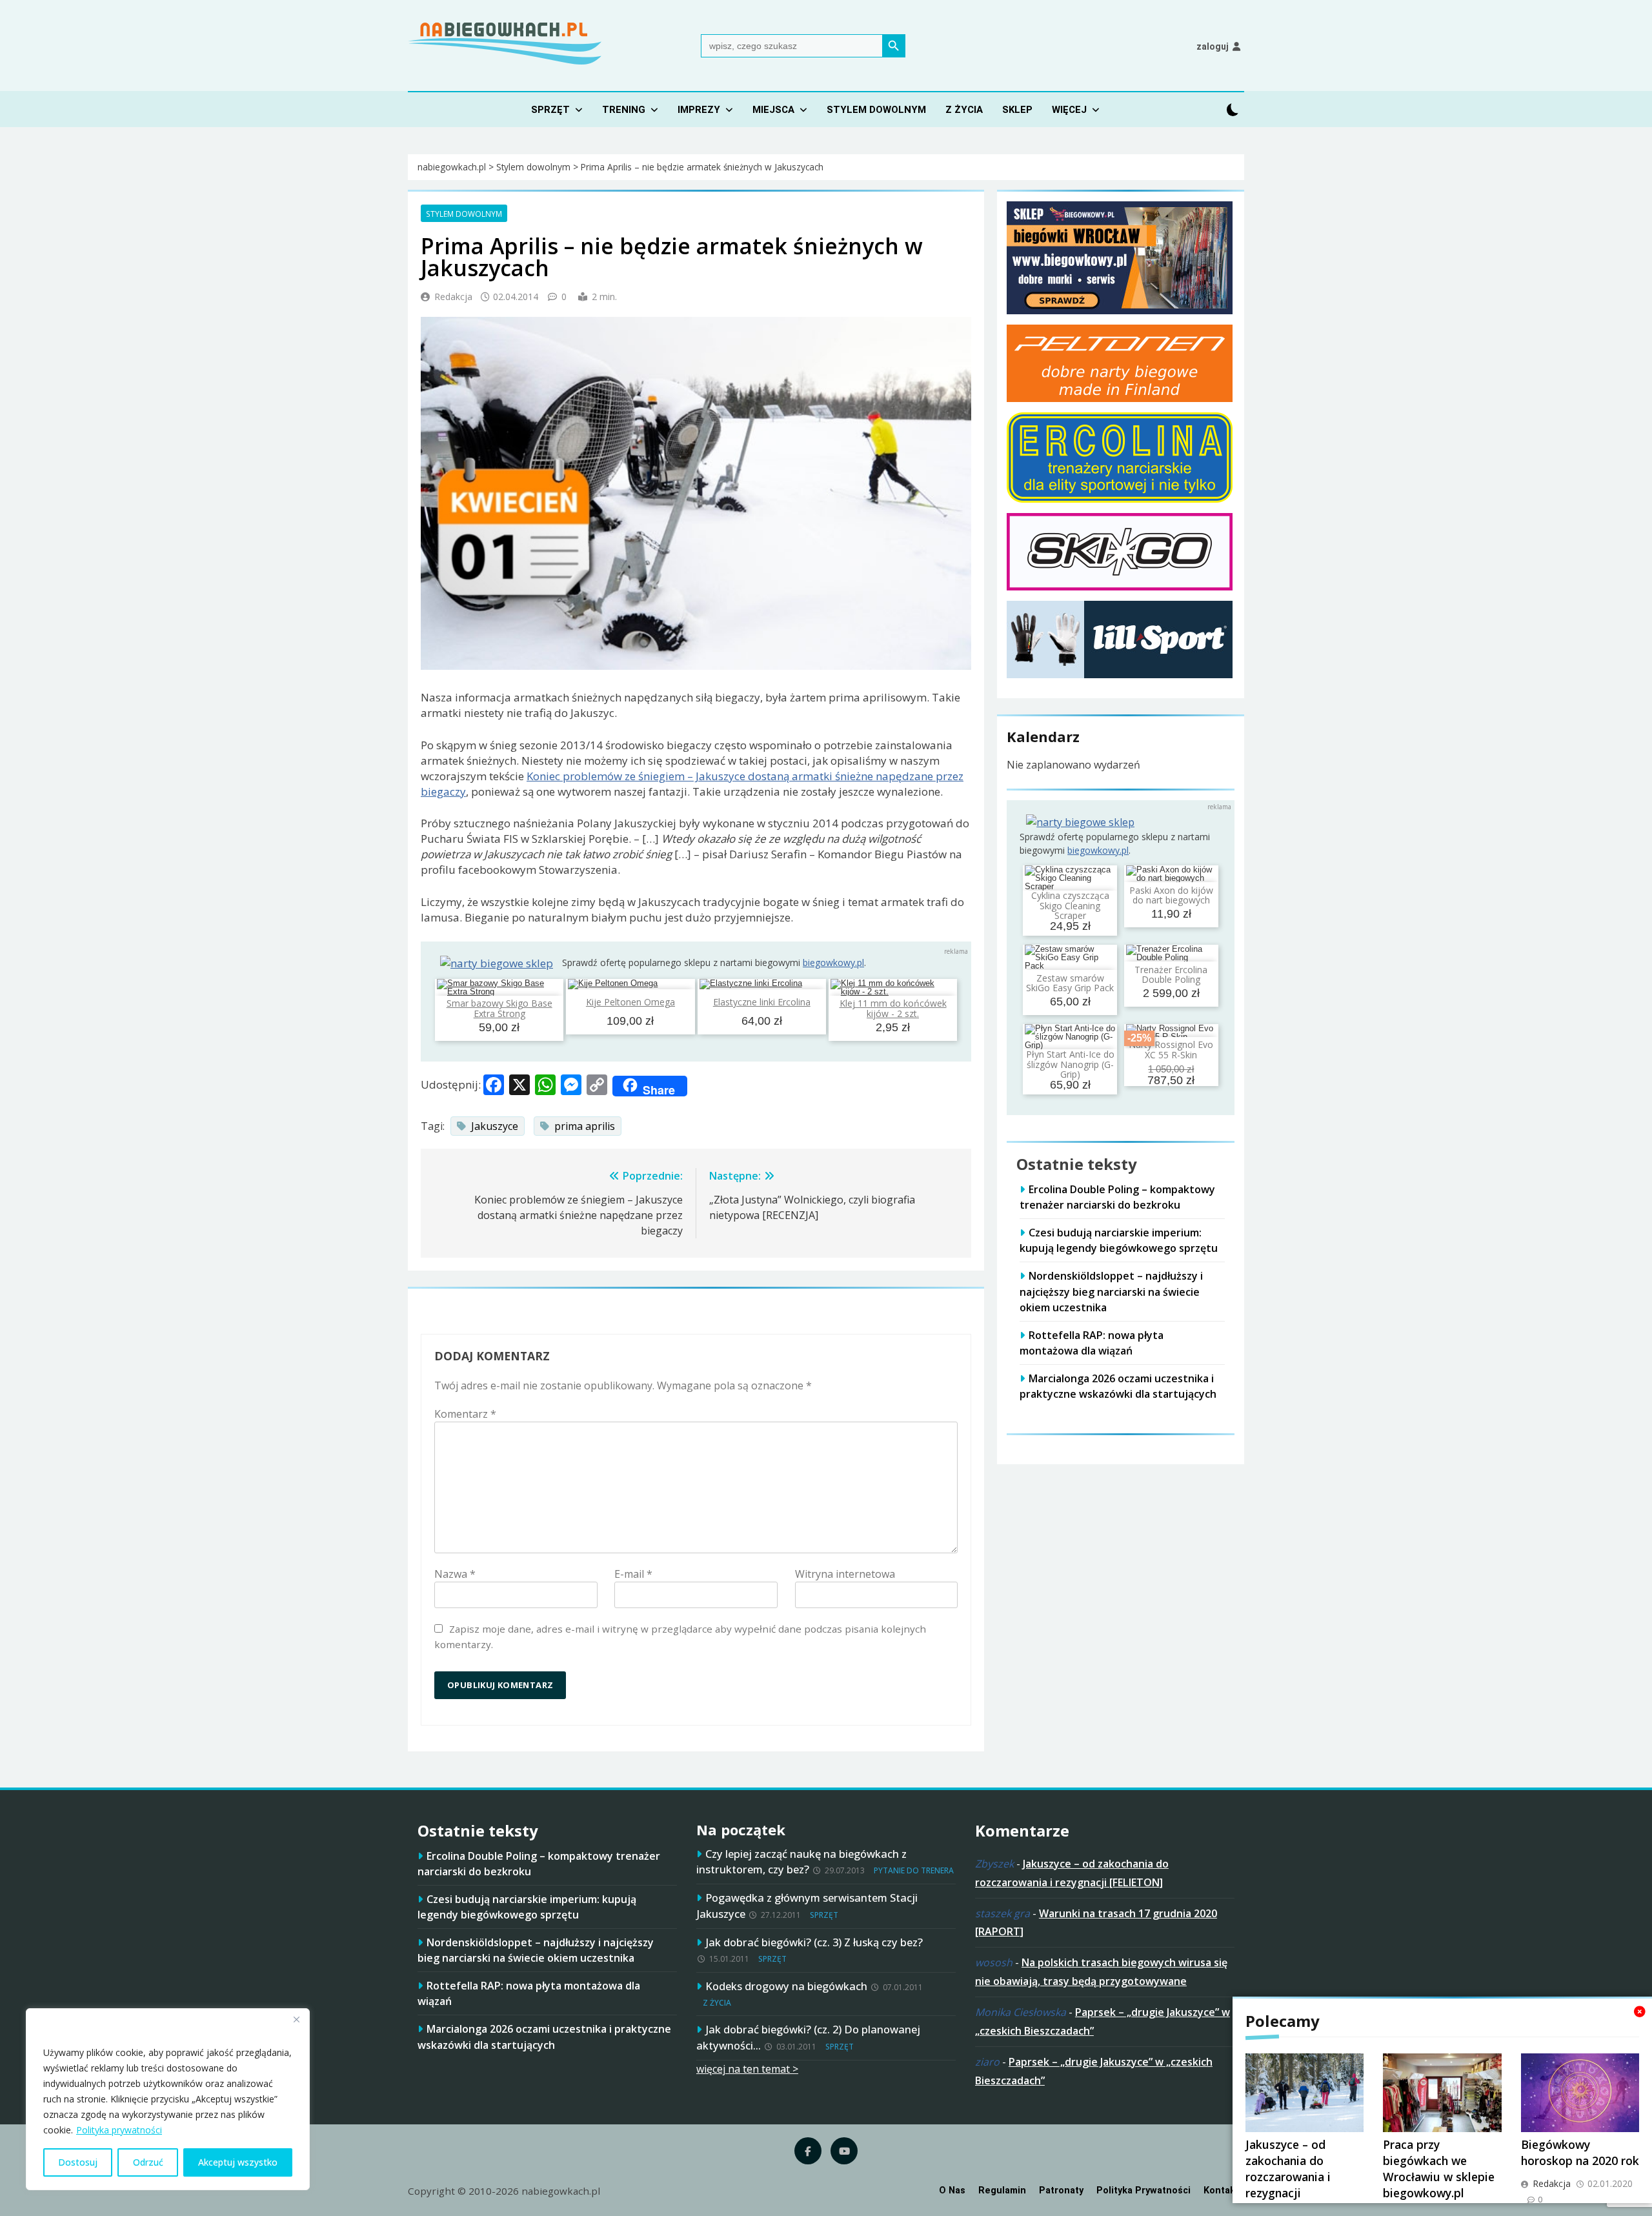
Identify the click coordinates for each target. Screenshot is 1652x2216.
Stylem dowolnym (876, 110)
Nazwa (455, 1574)
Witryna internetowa (845, 1574)
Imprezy (699, 110)
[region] (168, 2099)
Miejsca (773, 110)
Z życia (964, 110)
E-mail (633, 1574)
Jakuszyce (495, 1126)
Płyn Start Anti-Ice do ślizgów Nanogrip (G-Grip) (1070, 1064)
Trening (624, 110)
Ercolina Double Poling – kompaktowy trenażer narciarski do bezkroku (1117, 1197)
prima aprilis (585, 1126)
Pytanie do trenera (914, 1870)
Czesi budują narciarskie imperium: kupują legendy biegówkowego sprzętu (1119, 1240)
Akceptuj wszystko (238, 2162)
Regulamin (1002, 2191)
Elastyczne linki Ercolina (762, 1002)
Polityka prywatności (119, 2130)
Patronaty (1061, 2191)
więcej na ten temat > (747, 2069)
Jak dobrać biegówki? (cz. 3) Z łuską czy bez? (814, 1942)
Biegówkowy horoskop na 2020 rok (1580, 2152)
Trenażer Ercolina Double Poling (1171, 974)
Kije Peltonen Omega (630, 1002)
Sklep (1017, 110)
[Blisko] (296, 2019)
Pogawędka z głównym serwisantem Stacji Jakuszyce (807, 1906)
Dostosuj (78, 2162)
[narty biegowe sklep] (497, 963)
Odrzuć (148, 2162)
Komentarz (465, 1414)
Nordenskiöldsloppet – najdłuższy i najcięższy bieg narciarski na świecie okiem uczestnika (1111, 1291)
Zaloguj (1213, 46)
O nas (952, 2191)
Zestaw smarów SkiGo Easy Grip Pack (1070, 983)
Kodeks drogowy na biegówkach (786, 1986)
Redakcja (453, 297)
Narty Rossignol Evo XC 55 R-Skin (1171, 1049)
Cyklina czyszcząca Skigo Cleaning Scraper (1070, 905)
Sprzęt (550, 110)
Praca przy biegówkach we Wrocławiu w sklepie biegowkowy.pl (1439, 2169)
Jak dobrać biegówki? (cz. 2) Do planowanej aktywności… (808, 2037)
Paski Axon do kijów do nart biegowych (1171, 895)
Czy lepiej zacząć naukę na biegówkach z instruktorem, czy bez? (801, 1862)
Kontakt (1221, 2191)
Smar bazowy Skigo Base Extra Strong (499, 1008)
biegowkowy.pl (833, 962)
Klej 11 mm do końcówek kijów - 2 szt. (893, 1008)
